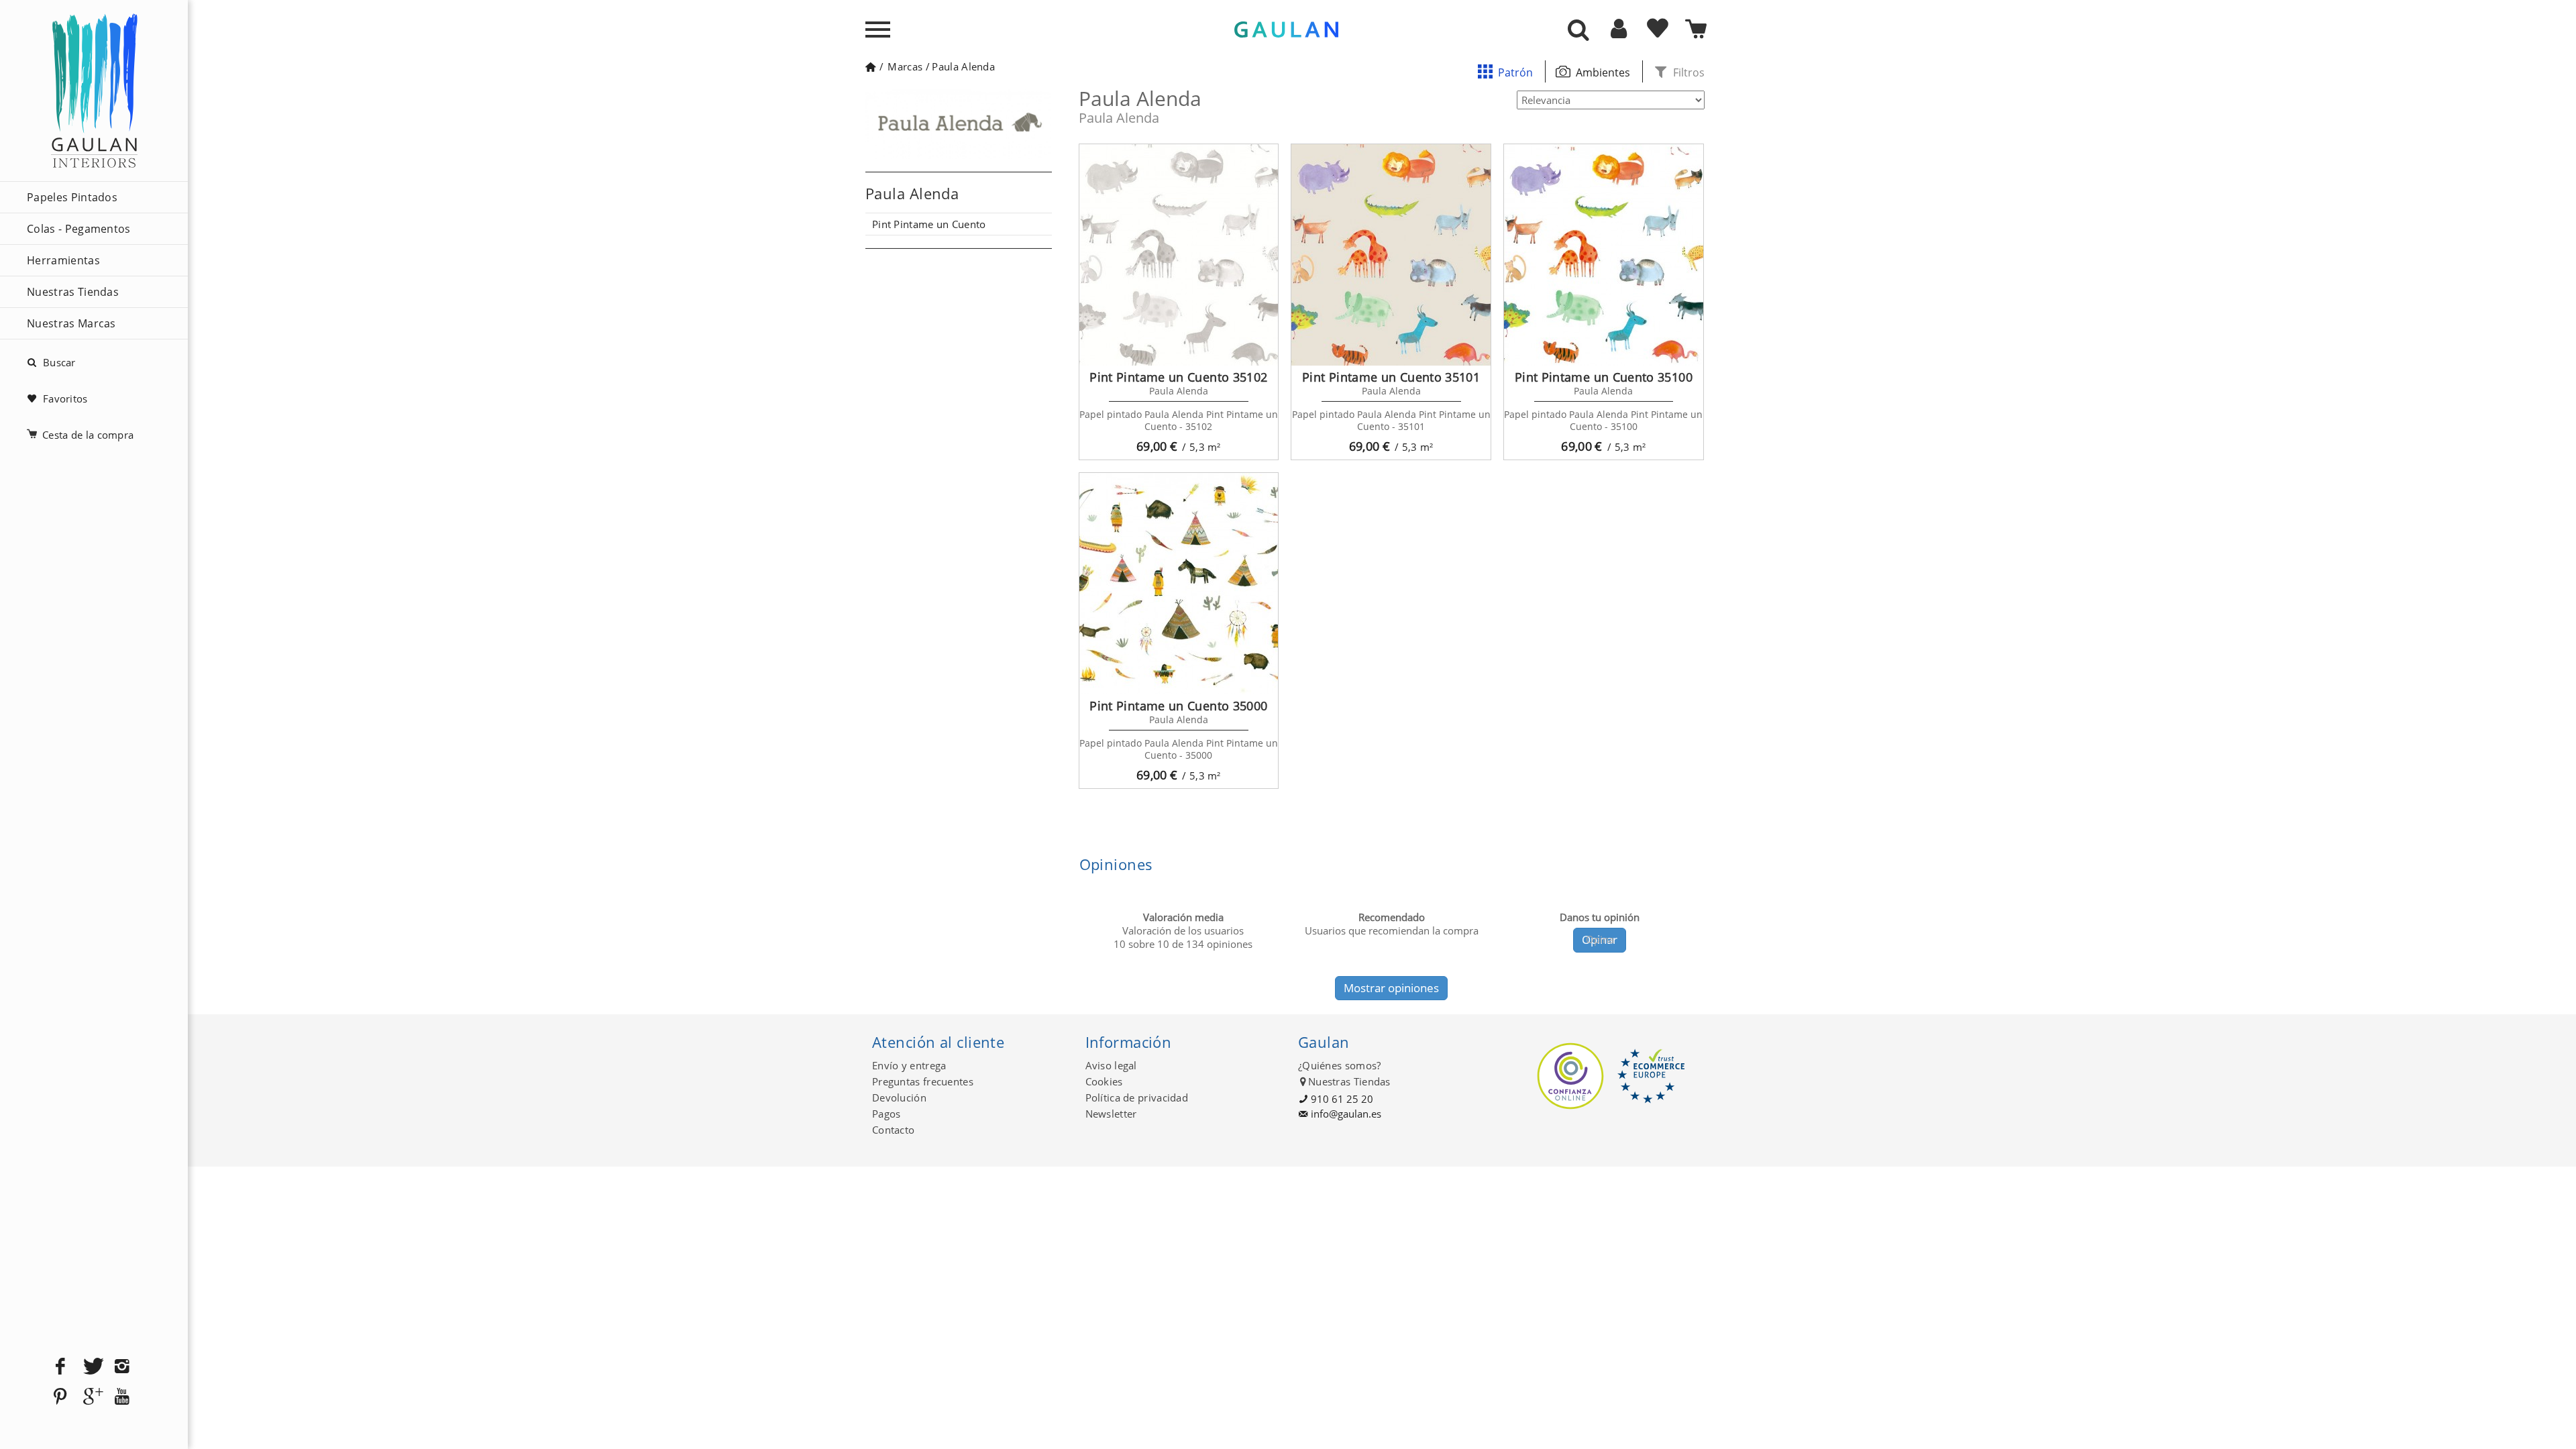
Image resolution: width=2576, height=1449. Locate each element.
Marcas (905, 66)
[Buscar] (1578, 31)
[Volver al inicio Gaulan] (870, 66)
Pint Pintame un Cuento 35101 (1391, 377)
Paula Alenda (963, 66)
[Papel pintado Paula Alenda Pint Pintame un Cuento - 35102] (1179, 255)
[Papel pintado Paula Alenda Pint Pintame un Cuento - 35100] (1604, 255)
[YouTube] (122, 1397)
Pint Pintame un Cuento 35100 (1604, 377)
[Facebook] (60, 1367)
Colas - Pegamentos (79, 229)
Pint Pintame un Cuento (929, 224)
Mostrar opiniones (1391, 988)
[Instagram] (122, 1367)
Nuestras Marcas (71, 323)
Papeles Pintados (72, 197)
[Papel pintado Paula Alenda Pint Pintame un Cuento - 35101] (1391, 255)
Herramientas (63, 260)
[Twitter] (91, 1367)
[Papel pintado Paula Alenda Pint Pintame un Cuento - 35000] (1179, 584)
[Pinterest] (60, 1397)
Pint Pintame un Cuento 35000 (1178, 706)
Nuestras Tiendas (73, 292)
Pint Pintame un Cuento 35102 (1178, 377)
